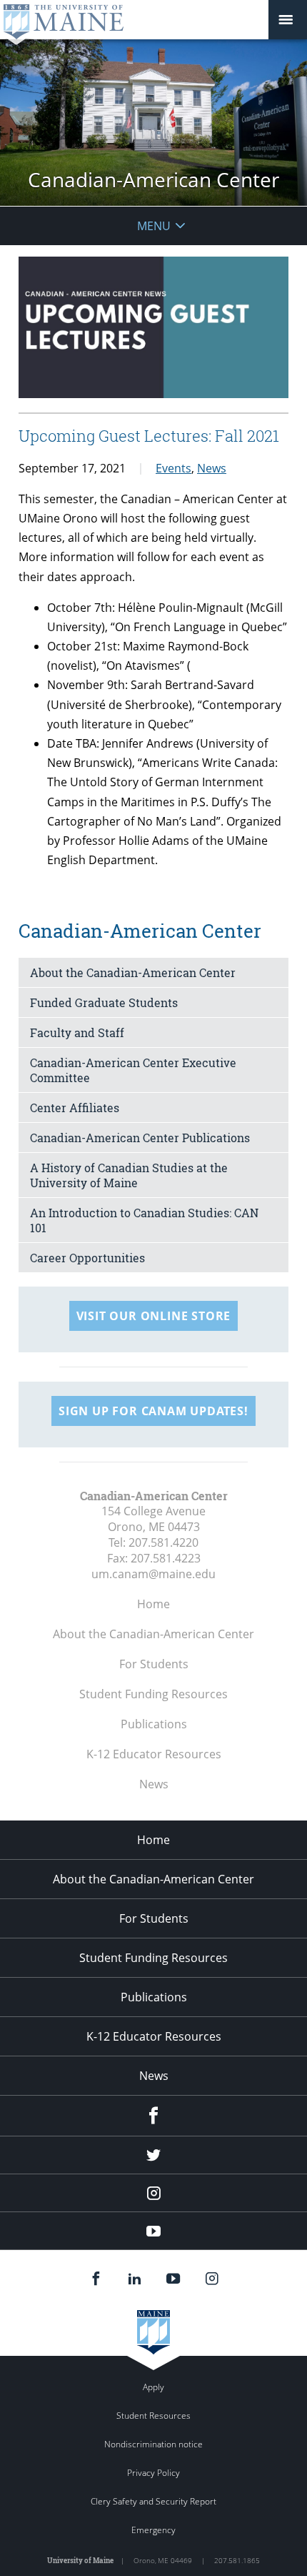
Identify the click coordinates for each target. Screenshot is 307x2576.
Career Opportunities (87, 1258)
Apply (153, 2387)
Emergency (153, 2530)
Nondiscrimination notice (153, 2444)
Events (173, 468)
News (212, 468)
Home (153, 1604)
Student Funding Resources (153, 1694)
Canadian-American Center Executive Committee (133, 1070)
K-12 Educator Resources (154, 1754)
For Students (154, 1664)
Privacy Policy (153, 2473)
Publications (154, 1724)
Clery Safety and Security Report (153, 2501)
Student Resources (153, 2416)
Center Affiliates (75, 1108)
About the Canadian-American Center (133, 972)
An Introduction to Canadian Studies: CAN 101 (144, 1220)
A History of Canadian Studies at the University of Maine (129, 1175)
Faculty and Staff (77, 1032)
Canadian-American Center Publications (140, 1138)
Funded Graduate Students (104, 1002)
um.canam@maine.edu (153, 1574)
